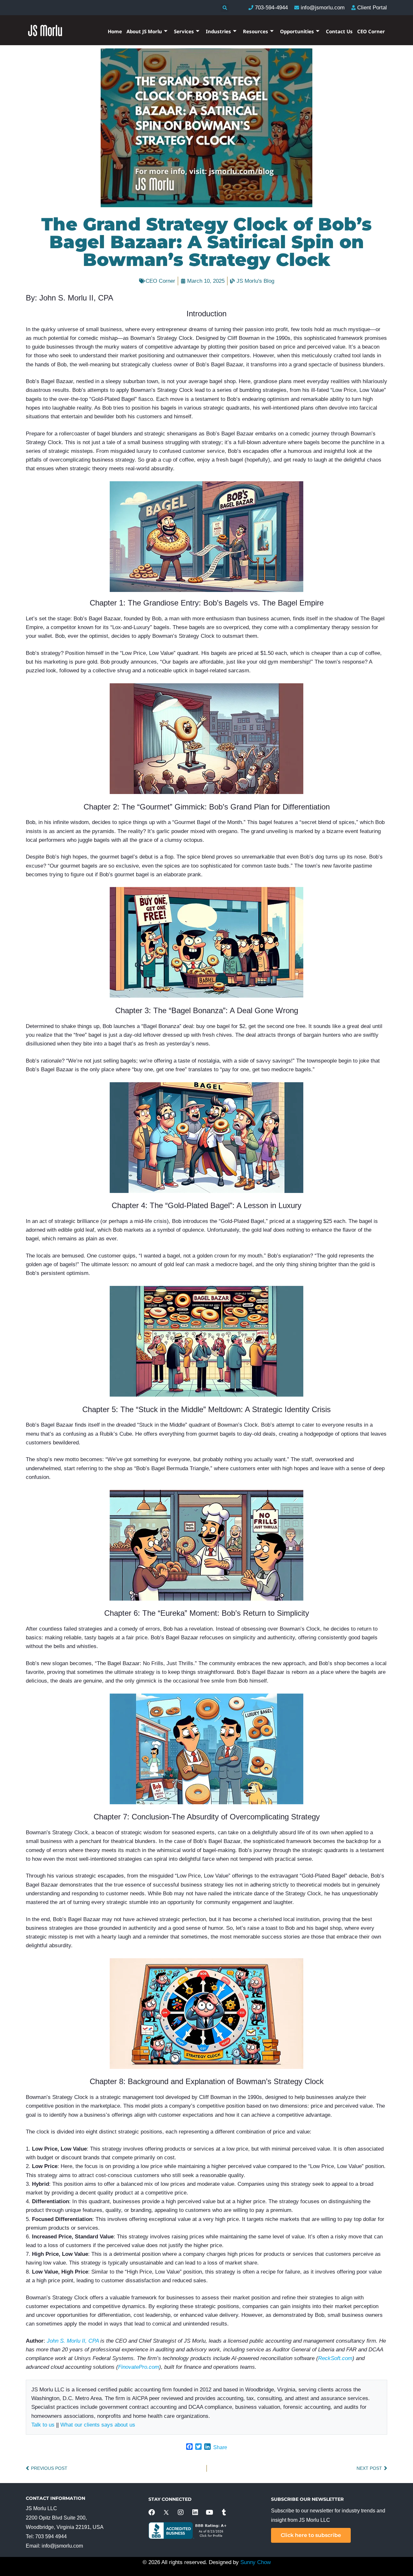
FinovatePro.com (139, 2367)
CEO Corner (371, 31)
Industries (218, 31)
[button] (225, 8)
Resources (256, 31)
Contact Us (339, 31)
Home (115, 31)
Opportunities (297, 31)
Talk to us (43, 2425)
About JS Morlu (144, 31)
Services (184, 31)
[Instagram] (181, 2512)
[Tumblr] (224, 2512)
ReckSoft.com (335, 2358)
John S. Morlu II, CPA (73, 2341)
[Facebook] (152, 2512)
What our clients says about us (98, 2425)
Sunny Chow (256, 2562)
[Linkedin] (195, 2512)
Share (220, 2447)
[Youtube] (210, 2512)
